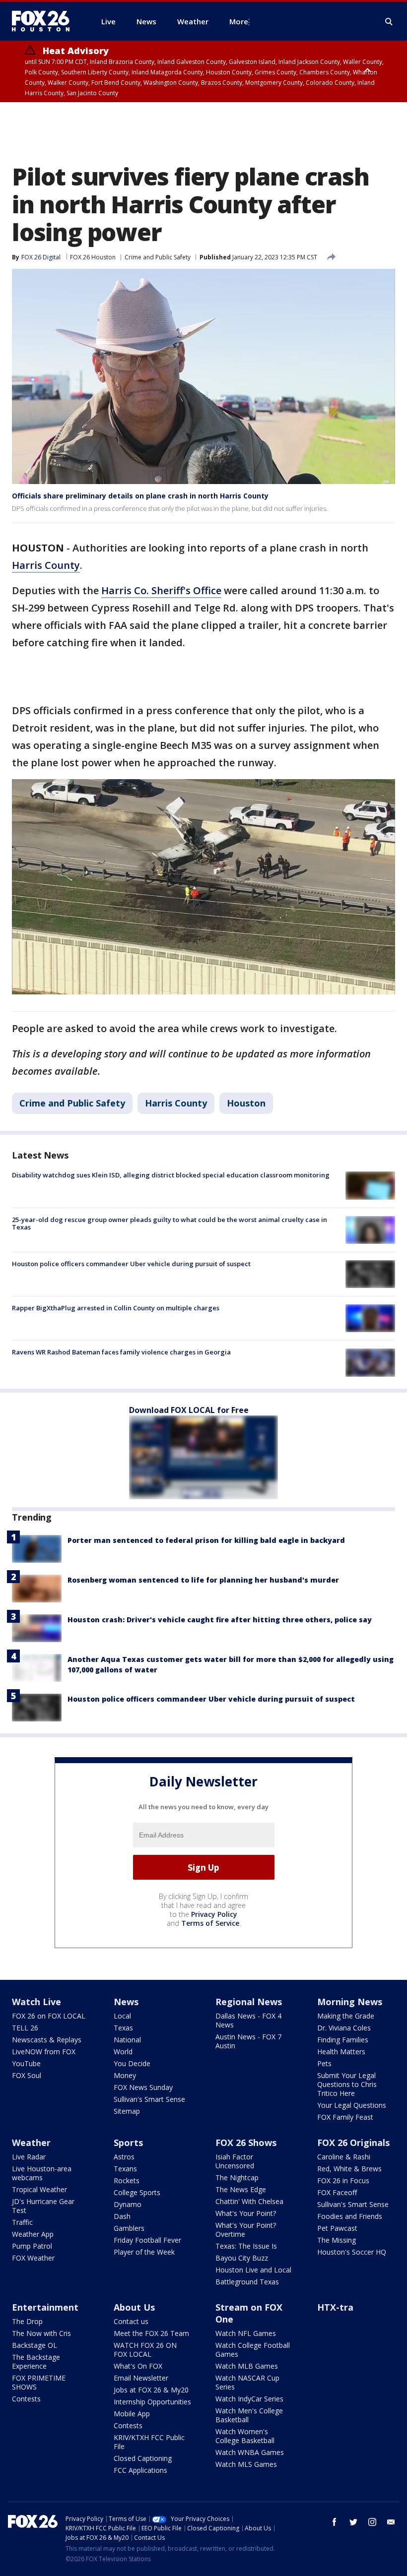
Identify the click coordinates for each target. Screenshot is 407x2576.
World (123, 2052)
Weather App (33, 2234)
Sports (128, 2143)
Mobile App (132, 2414)
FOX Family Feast (345, 2117)
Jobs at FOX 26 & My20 (151, 2390)
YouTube (26, 2063)
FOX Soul (27, 2075)
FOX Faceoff (337, 2192)
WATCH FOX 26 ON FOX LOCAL (145, 2350)
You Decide (132, 2063)
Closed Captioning (143, 2458)
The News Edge (241, 2189)
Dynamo (128, 2204)
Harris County (46, 565)
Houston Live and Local (253, 2270)
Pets (324, 2063)
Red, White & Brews (349, 2169)
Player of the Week (144, 2252)
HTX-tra (335, 2307)
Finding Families (343, 2040)
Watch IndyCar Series (249, 2399)
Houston (246, 1103)
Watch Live (36, 2002)
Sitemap (127, 2111)
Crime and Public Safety (158, 257)
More (239, 21)
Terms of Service (210, 1923)
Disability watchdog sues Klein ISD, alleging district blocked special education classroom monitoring (171, 1175)
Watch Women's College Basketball (245, 2436)
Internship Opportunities (152, 2402)
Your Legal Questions (352, 2105)
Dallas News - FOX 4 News (248, 2020)
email (391, 2522)
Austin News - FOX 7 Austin (248, 2041)
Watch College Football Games (253, 2350)
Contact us (131, 2321)
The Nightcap (237, 2177)
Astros (124, 2157)
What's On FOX (138, 2366)
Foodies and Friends (350, 2216)
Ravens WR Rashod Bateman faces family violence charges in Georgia (121, 1352)
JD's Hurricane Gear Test (43, 2206)
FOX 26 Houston (93, 257)
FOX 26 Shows (246, 2143)
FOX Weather (33, 2258)
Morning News (350, 2002)
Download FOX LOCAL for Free (189, 1410)
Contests (26, 2399)
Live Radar (29, 2157)
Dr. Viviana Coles (344, 2028)
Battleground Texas (247, 2282)
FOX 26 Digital (41, 257)
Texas (123, 2028)
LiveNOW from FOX (44, 2052)
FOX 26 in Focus (343, 2180)
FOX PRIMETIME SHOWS (39, 2382)
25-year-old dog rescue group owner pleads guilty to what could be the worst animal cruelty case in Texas (170, 1224)
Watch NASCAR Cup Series (247, 2382)
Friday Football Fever (147, 2240)
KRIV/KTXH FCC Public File (149, 2442)
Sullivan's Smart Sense (149, 2099)
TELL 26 (25, 2028)
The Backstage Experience (36, 2361)
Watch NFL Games (246, 2333)
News (126, 2002)
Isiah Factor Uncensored (235, 2161)
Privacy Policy (214, 1914)
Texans (125, 2169)
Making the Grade (346, 2016)
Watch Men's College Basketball (249, 2415)
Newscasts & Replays (47, 2040)
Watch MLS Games (246, 2464)
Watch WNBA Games (250, 2452)
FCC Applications (140, 2470)
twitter (353, 2522)
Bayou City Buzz (242, 2258)
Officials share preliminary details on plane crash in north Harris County (140, 496)
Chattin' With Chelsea (249, 2201)
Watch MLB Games (247, 2366)
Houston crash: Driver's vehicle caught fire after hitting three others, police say (220, 1620)
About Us (134, 2307)
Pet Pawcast (337, 2228)
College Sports (137, 2192)
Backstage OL (34, 2345)
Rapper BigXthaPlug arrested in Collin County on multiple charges (116, 1308)
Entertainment (45, 2307)
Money (125, 2075)
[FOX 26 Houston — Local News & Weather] (45, 21)
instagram (372, 2522)
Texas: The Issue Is (246, 2246)
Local (122, 2016)
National (127, 2040)
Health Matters (341, 2052)
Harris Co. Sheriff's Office (161, 590)
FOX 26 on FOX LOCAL (49, 2016)
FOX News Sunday (143, 2087)
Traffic (22, 2222)
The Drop (27, 2321)
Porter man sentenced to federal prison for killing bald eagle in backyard (206, 1540)
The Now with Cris (41, 2333)
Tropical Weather (39, 2189)
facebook (335, 2522)
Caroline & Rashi (344, 2157)
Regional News (249, 2002)
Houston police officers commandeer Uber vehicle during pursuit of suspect (131, 1264)
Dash (122, 2216)
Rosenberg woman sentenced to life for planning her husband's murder (203, 1580)
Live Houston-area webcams (42, 2173)
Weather (31, 2143)
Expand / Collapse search (389, 22)
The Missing (337, 2240)
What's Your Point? (246, 2213)
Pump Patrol (32, 2246)
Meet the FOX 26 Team (151, 2333)
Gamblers (129, 2228)
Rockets (127, 2180)
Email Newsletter (141, 2378)
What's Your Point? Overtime (246, 2230)
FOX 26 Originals (353, 2143)
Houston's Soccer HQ (352, 2252)
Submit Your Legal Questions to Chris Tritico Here (347, 2084)
